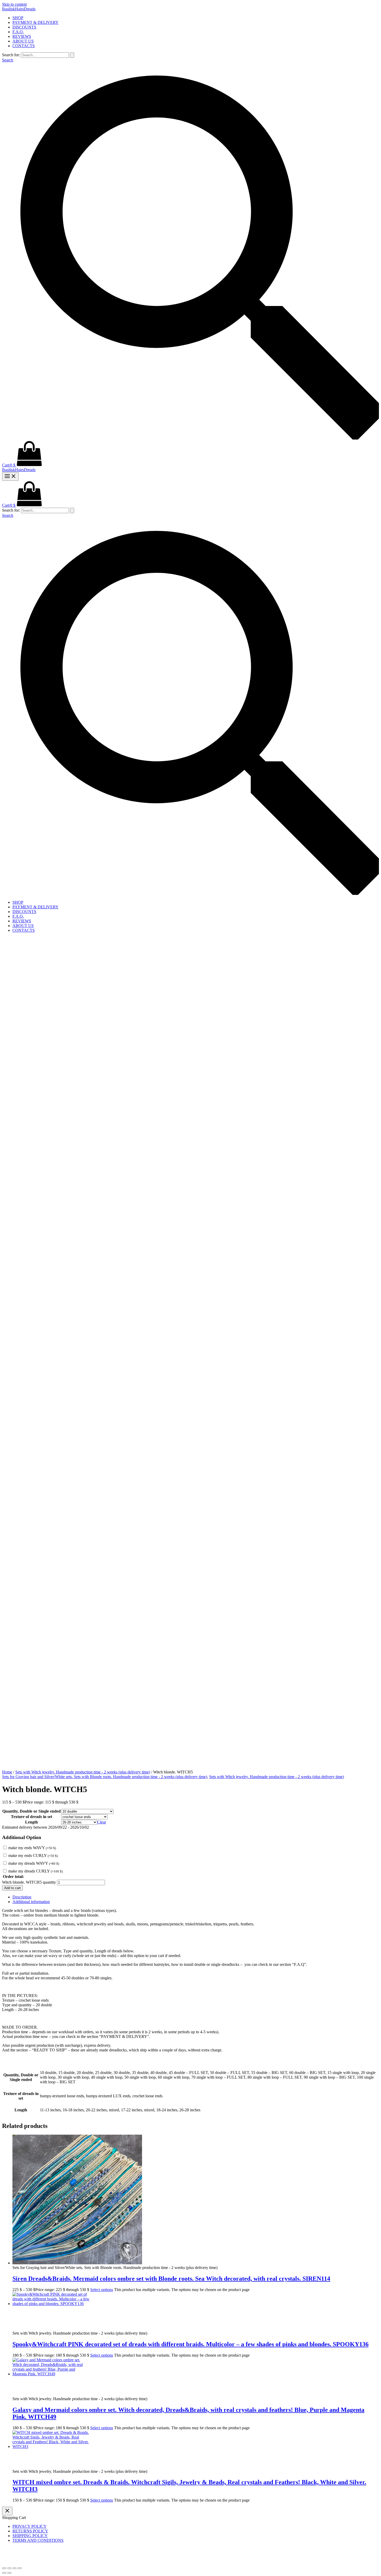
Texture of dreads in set (31, 1817)
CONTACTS (24, 46)
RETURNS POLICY (30, 2531)
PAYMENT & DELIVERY (36, 22)
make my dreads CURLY (36, 1871)
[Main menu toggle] (10, 476)
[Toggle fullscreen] (9, 2568)
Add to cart (12, 1888)
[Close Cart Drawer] (7, 2511)
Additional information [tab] (31, 1902)
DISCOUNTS (24, 27)
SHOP (18, 18)
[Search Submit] (72, 55)
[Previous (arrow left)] (4, 2573)
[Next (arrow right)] (9, 2573)
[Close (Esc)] (20, 2568)
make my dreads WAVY (34, 1863)
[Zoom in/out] (4, 2568)
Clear (102, 1822)
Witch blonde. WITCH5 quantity (29, 1882)
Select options (102, 2290)
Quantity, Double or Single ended (31, 1811)
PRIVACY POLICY (30, 2526)
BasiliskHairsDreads (19, 9)
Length (31, 1822)
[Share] (15, 2568)
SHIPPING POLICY (30, 2536)
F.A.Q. (18, 32)
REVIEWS (22, 36)
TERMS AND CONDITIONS (38, 2540)
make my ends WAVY (32, 1848)
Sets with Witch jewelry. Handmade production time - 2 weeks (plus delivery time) (83, 1772)
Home (7, 1772)
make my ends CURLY (33, 1856)
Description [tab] (22, 1897)
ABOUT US (23, 41)
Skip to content (14, 4)
